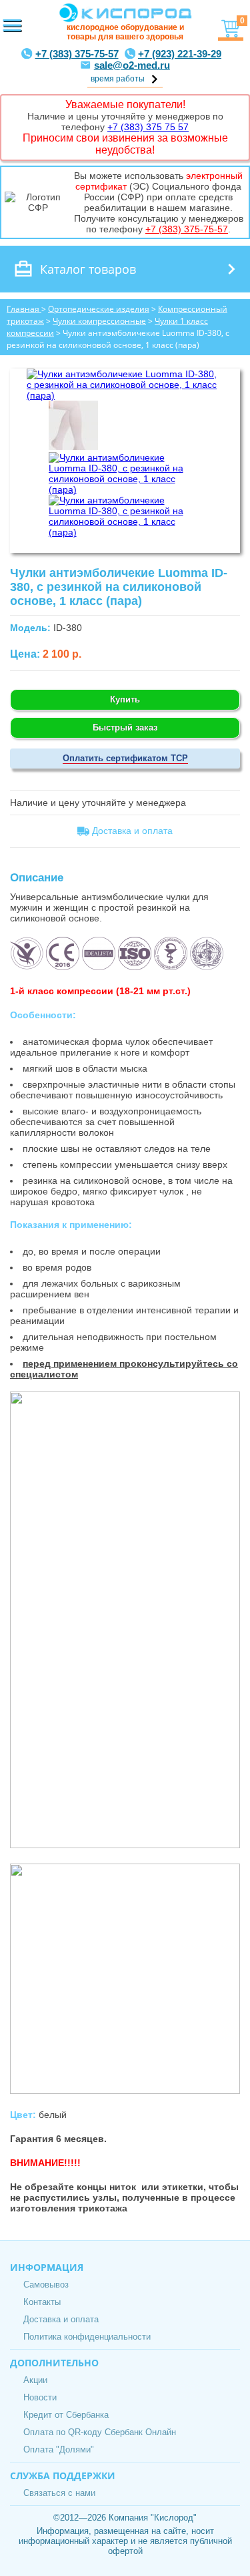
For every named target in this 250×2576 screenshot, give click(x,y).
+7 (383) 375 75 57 (148, 127)
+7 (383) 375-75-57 (77, 54)
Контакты (42, 2302)
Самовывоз (46, 2285)
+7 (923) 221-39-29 (180, 54)
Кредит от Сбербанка (66, 2415)
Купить (125, 699)
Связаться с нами (59, 2493)
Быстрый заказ (125, 727)
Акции (35, 2380)
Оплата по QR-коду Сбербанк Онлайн (100, 2432)
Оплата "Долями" (59, 2449)
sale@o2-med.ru (132, 65)
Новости (40, 2397)
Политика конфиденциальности (87, 2337)
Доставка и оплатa (131, 831)
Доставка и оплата (61, 2319)
